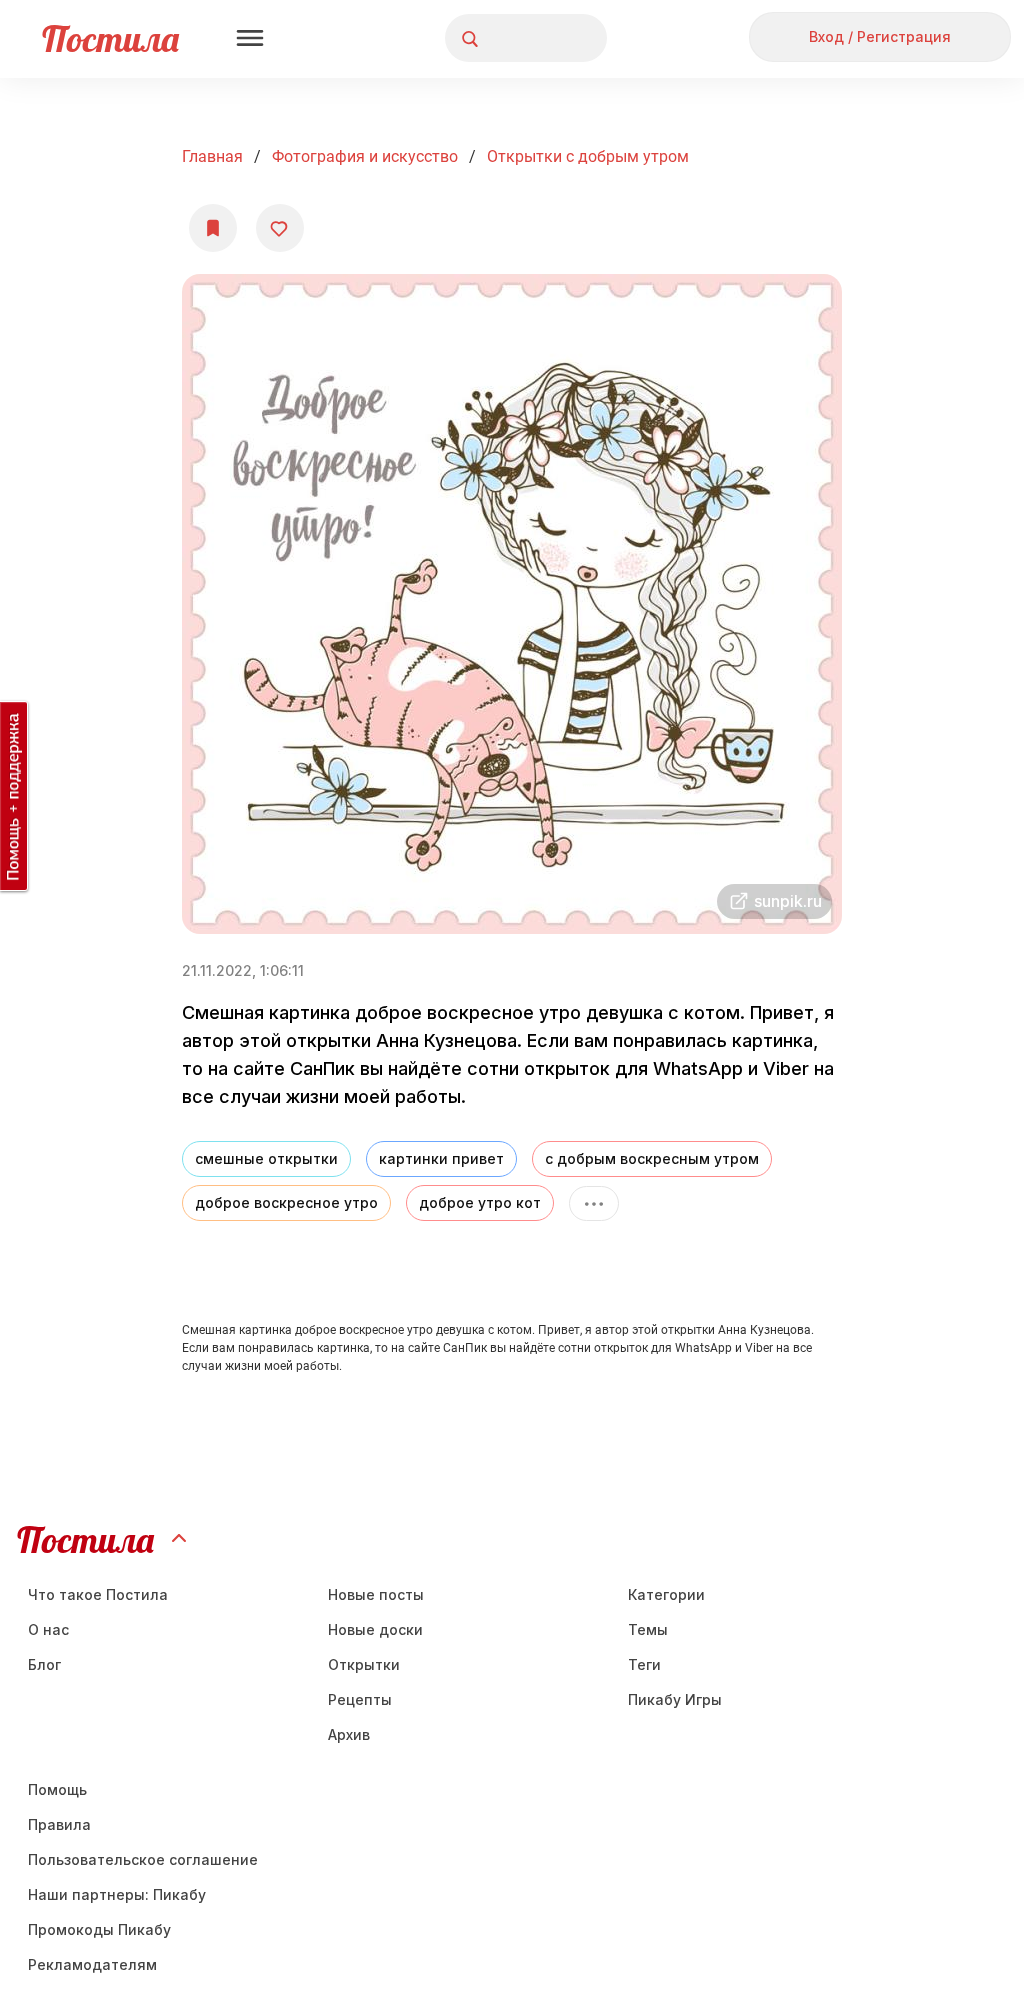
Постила (110, 38)
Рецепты (360, 1699)
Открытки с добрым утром (588, 156)
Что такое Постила (98, 1594)
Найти (516, 38)
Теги (644, 1664)
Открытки (364, 1664)
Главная (212, 156)
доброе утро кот (480, 1202)
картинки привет (441, 1158)
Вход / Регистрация (880, 36)
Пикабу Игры (675, 1699)
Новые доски (375, 1629)
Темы (648, 1629)
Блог (44, 1664)
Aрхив (349, 1734)
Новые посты (376, 1594)
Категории (666, 1594)
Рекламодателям (92, 1964)
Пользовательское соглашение (143, 1859)
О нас (48, 1629)
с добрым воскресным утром (652, 1158)
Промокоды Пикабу (99, 1929)
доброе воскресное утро (286, 1202)
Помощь (57, 1789)
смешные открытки (266, 1158)
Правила (59, 1824)
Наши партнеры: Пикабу (117, 1894)
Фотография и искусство (365, 156)
